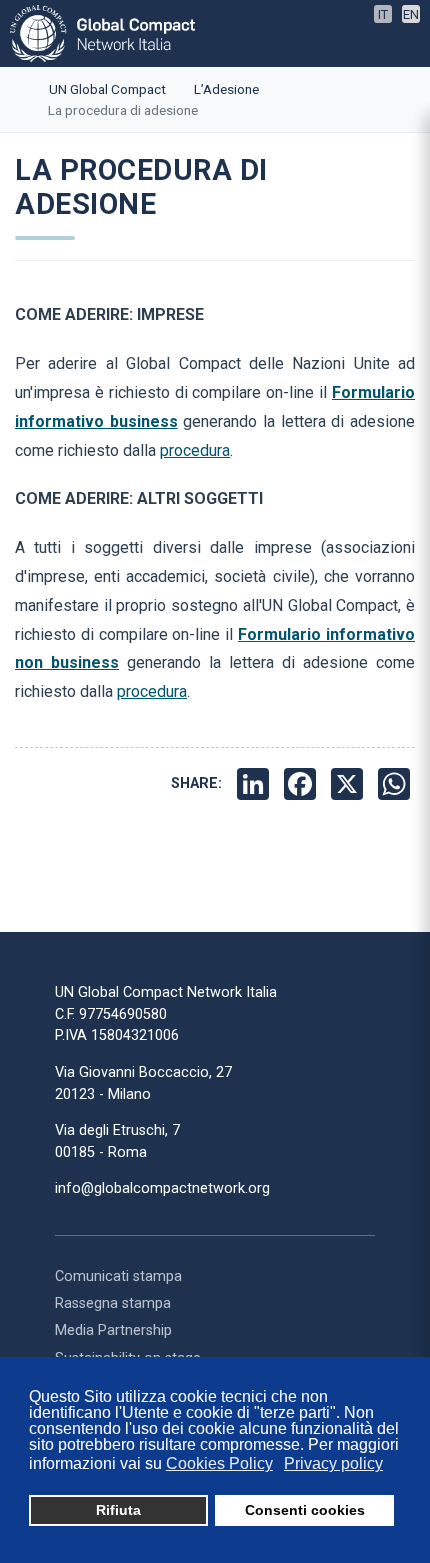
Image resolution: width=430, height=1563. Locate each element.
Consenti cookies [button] (305, 1510)
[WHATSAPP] (396, 784)
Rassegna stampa (113, 1303)
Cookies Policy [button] (219, 1463)
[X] (349, 784)
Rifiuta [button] (118, 1510)
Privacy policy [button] (333, 1463)
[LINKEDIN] (255, 784)
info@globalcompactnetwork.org (162, 1188)
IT (383, 14)
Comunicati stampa (118, 1276)
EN (411, 14)
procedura (195, 450)
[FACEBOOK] (302, 784)
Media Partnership (113, 1330)
